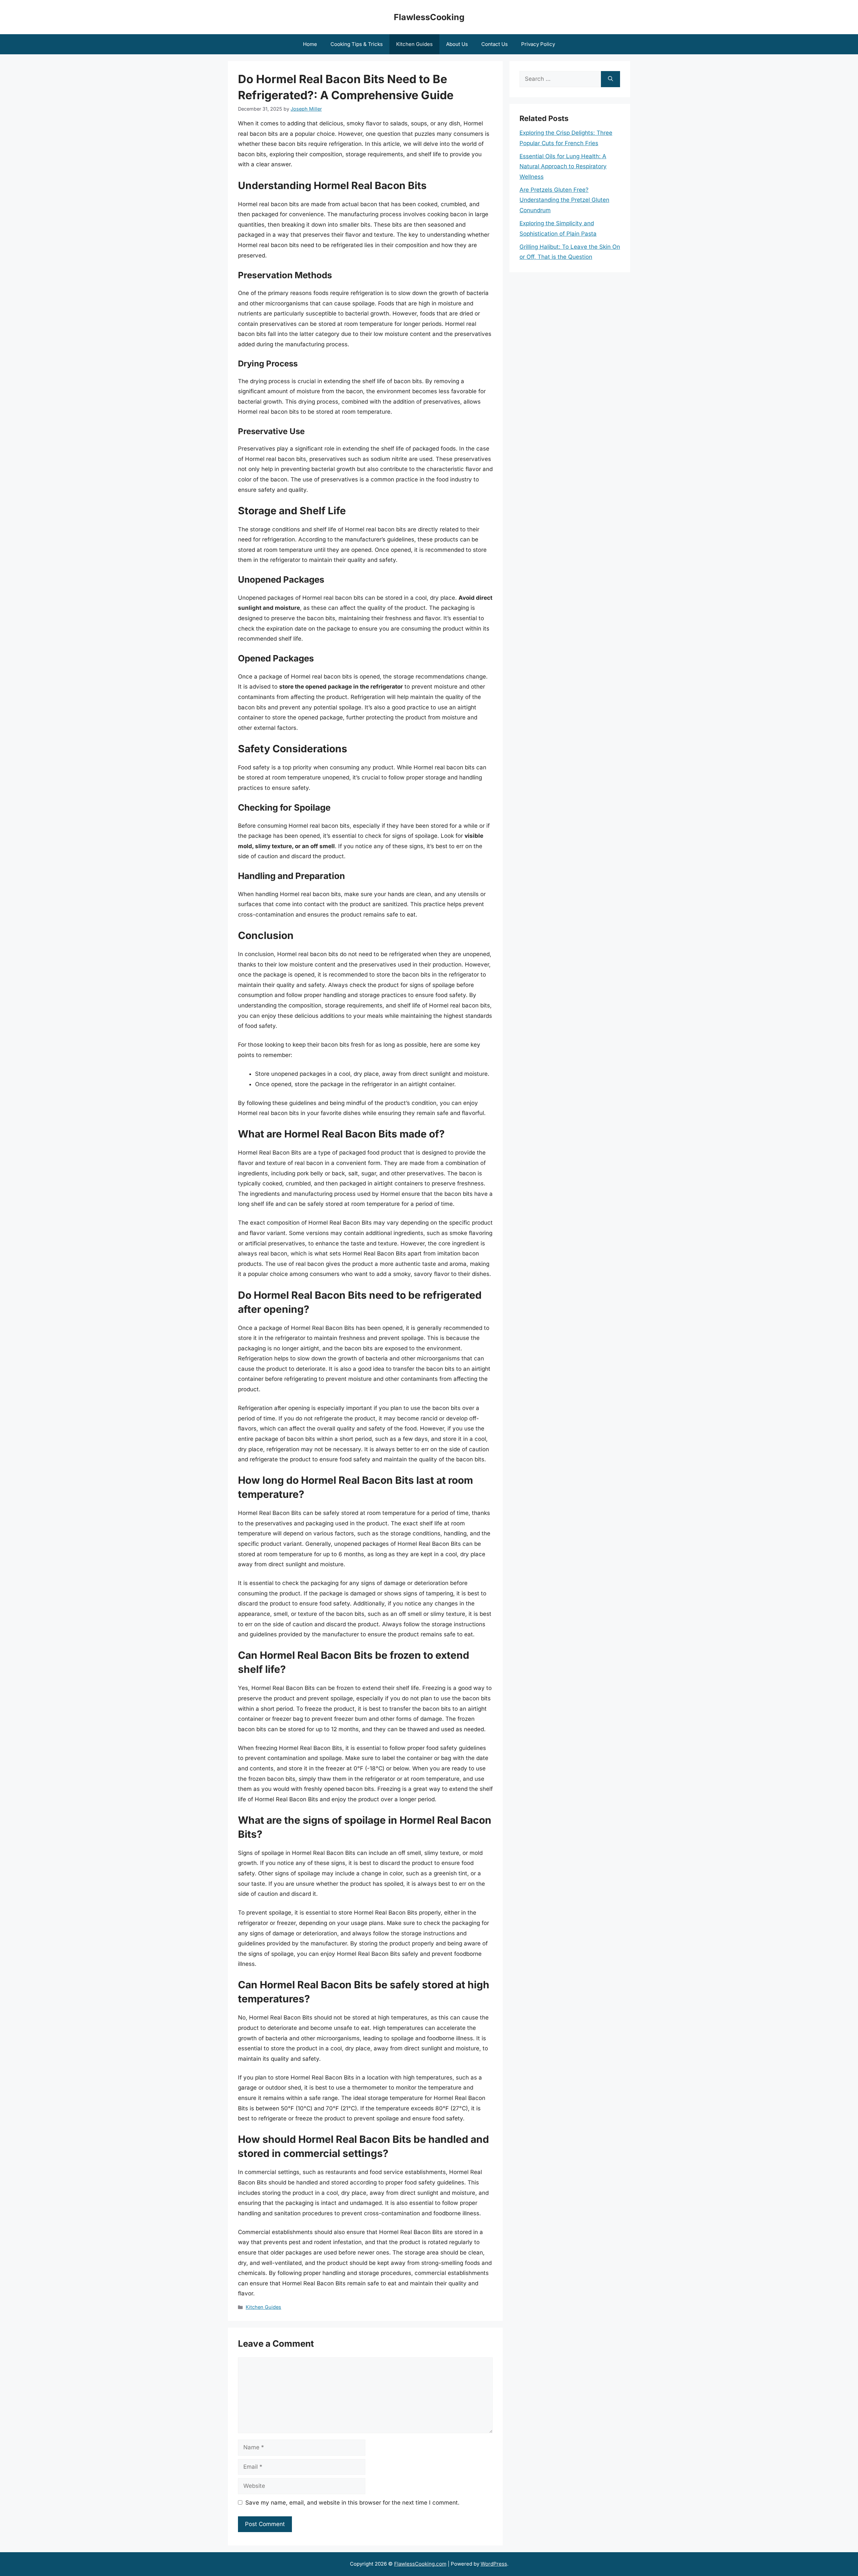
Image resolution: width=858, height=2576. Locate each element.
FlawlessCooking (429, 17)
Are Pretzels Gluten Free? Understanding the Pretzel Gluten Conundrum (564, 200)
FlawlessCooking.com (420, 2564)
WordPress (494, 2564)
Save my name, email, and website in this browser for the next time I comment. (352, 2503)
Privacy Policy (538, 44)
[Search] (610, 79)
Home (310, 44)
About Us (457, 44)
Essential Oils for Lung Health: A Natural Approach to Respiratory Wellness (563, 166)
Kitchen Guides (414, 44)
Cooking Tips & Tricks (357, 44)
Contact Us (495, 44)
